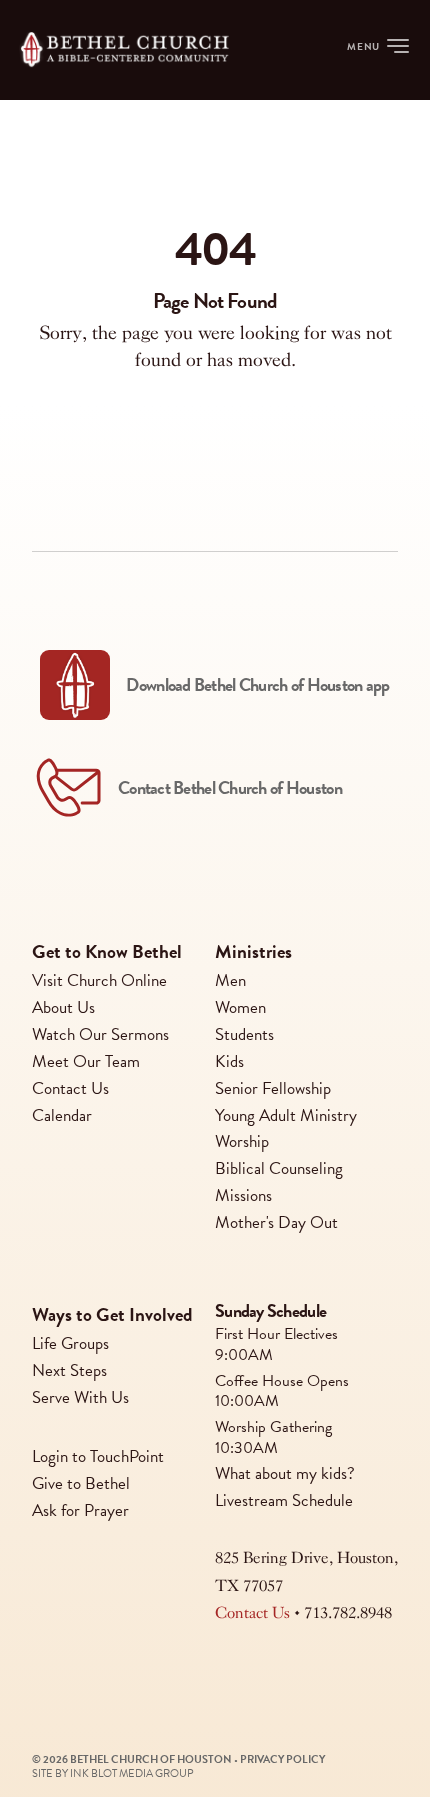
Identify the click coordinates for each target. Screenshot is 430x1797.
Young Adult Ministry (286, 1115)
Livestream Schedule (284, 1500)
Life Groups (70, 1344)
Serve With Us (80, 1397)
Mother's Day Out (276, 1222)
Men (230, 980)
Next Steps (69, 1370)
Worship (242, 1142)
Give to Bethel (81, 1483)
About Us (63, 1007)
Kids (229, 1061)
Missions (243, 1195)
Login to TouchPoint (98, 1456)
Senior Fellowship (273, 1088)
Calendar (62, 1115)
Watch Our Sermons (100, 1034)
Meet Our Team (86, 1061)
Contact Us (70, 1088)
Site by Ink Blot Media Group (113, 1773)
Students (244, 1034)
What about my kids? (285, 1473)
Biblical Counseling (279, 1168)
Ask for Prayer (80, 1510)
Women (240, 1007)
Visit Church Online (99, 980)
